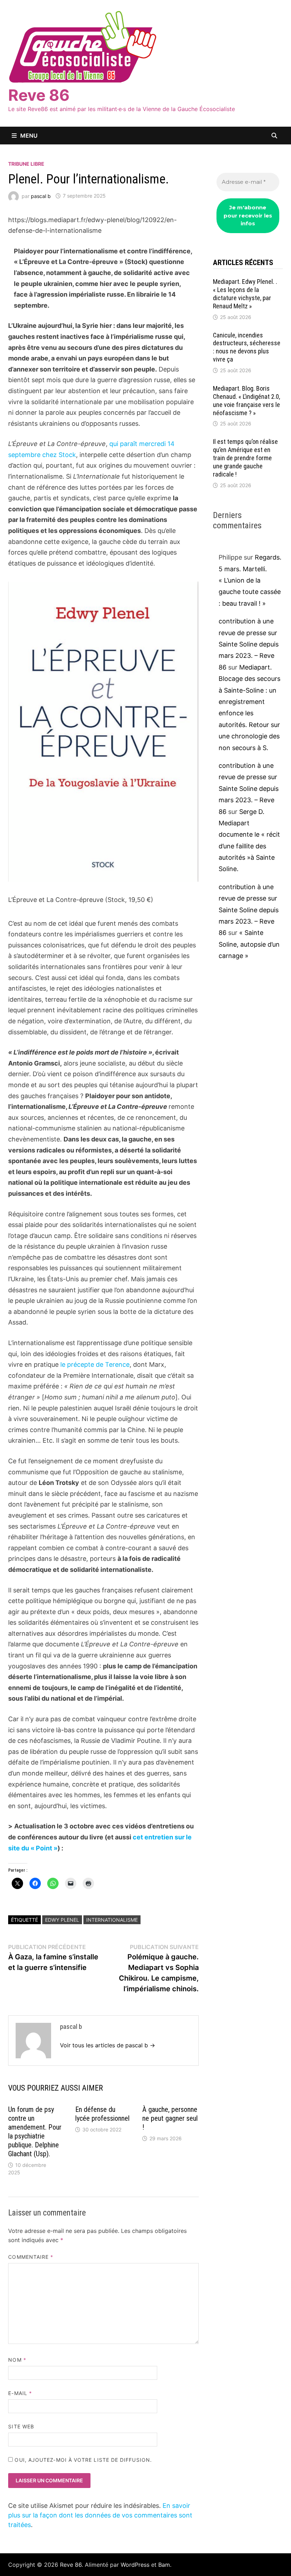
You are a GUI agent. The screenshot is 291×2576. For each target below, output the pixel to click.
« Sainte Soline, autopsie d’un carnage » (249, 944)
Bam (164, 2565)
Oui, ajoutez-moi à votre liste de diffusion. (82, 2460)
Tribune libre (26, 164)
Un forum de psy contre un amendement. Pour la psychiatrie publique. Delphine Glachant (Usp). (35, 2132)
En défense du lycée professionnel (102, 2114)
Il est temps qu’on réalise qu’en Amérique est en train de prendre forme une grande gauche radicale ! (245, 458)
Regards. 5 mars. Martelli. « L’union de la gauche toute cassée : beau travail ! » (250, 580)
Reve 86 (39, 95)
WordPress (135, 2565)
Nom (17, 2360)
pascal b (41, 196)
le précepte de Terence (95, 1364)
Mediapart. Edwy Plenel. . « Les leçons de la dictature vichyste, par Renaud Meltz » (245, 294)
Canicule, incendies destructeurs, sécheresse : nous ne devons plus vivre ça (247, 347)
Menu (29, 136)
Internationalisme (112, 1920)
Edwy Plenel (62, 1920)
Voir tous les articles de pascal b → (108, 2045)
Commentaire (31, 2257)
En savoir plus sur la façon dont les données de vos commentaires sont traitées (100, 2515)
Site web (21, 2426)
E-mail (20, 2393)
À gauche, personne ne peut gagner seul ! (170, 2118)
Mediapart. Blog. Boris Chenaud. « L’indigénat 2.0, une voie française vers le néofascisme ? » (246, 401)
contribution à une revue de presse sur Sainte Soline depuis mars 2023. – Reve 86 (249, 644)
